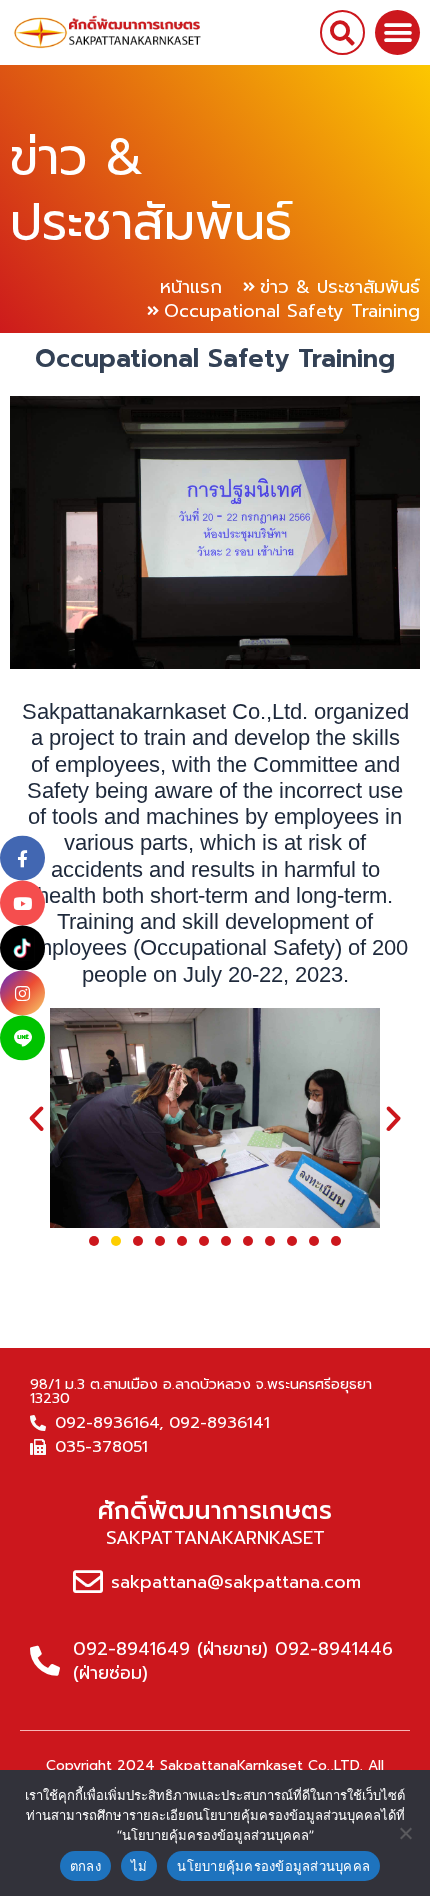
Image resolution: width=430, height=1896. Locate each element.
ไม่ (139, 1866)
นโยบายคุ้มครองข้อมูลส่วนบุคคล (273, 1866)
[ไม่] (405, 1833)
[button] (342, 32)
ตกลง (85, 1866)
